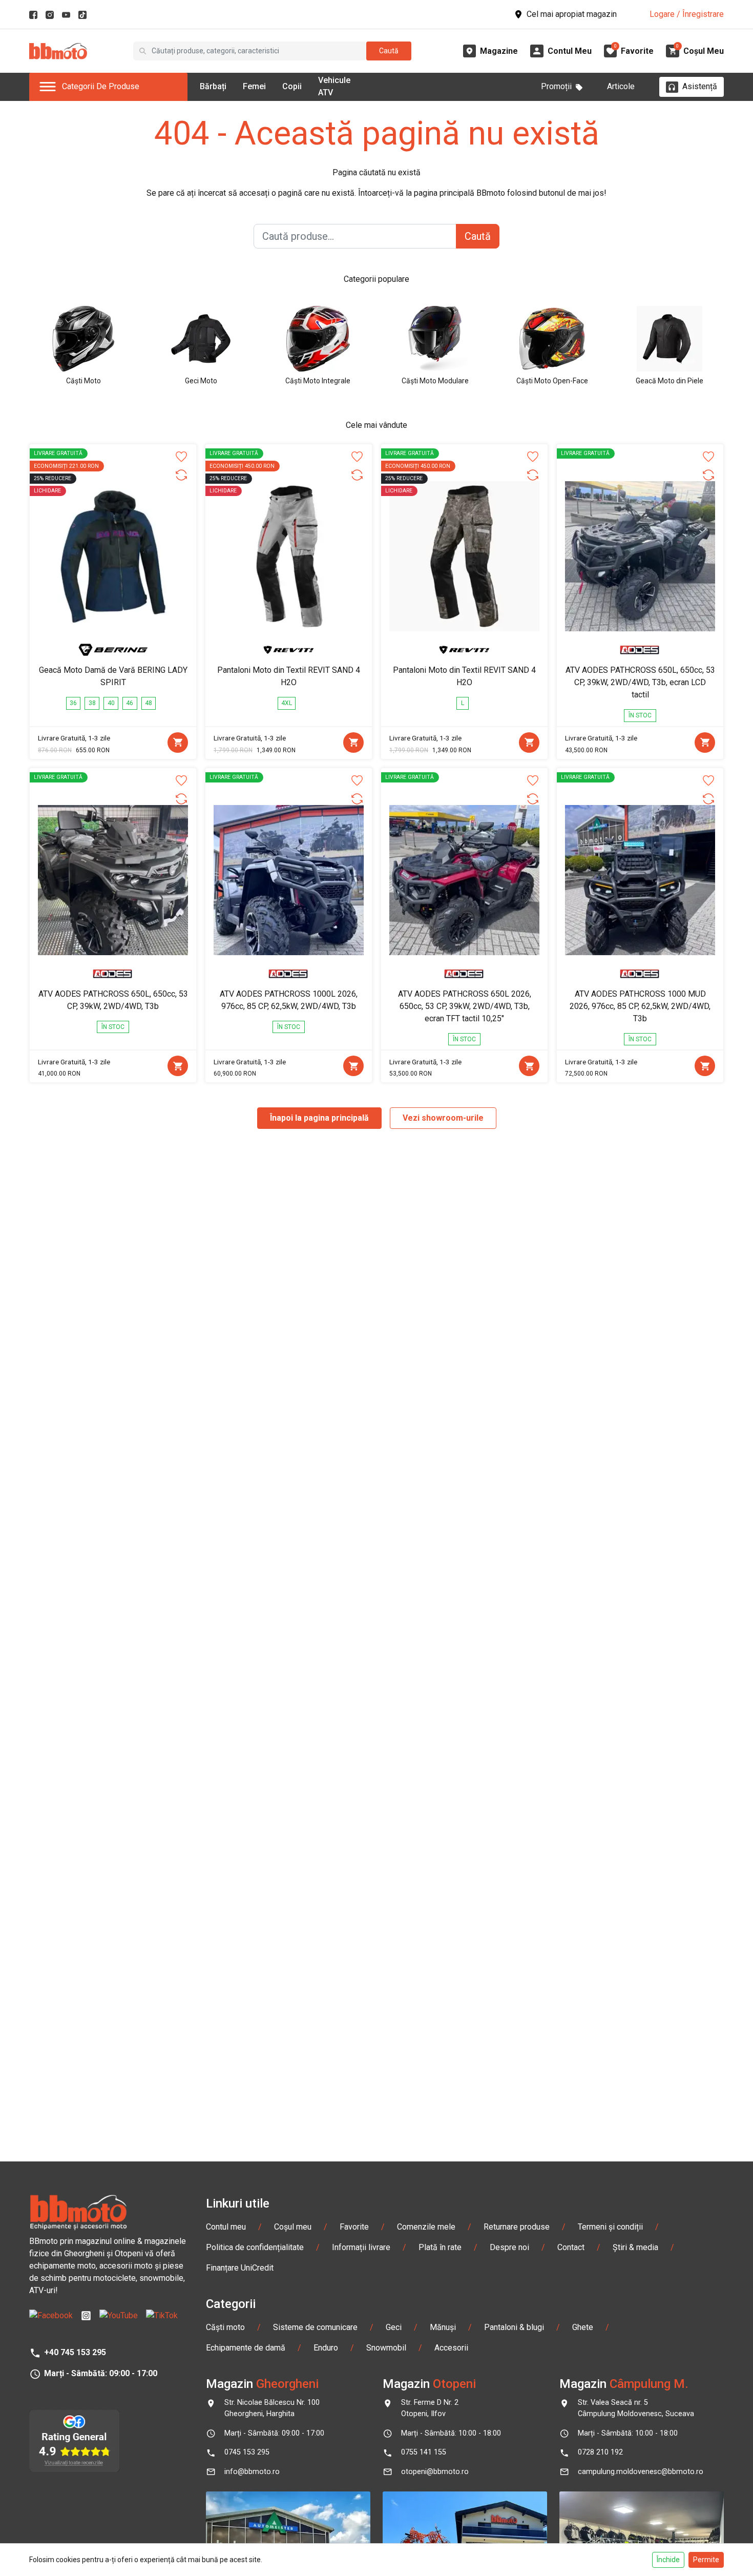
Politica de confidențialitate (255, 2247)
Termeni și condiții (610, 2227)
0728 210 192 (600, 2452)
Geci (394, 2327)
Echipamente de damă (246, 2348)
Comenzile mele (426, 2227)
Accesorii (451, 2348)
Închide (668, 2560)
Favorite (354, 2227)
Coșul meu (293, 2227)
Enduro (326, 2348)
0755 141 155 (424, 2452)
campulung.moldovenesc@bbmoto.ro (641, 2472)
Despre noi (509, 2247)
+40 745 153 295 (75, 2352)
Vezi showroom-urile (443, 1118)
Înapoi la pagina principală (319, 1118)
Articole (621, 86)
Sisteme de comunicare (315, 2327)
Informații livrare (361, 2247)
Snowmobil (386, 2348)
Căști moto (225, 2327)
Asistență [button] (700, 86)
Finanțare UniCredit (240, 2268)
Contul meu (226, 2227)
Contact (571, 2247)
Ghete (583, 2327)
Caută (389, 51)
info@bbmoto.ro (252, 2472)
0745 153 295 (247, 2452)
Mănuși (443, 2327)
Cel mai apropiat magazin (572, 14)
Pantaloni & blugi (514, 2327)
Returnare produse (517, 2227)
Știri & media (635, 2247)
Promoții (556, 86)
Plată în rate (440, 2247)
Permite (706, 2560)
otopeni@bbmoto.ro (435, 2472)
